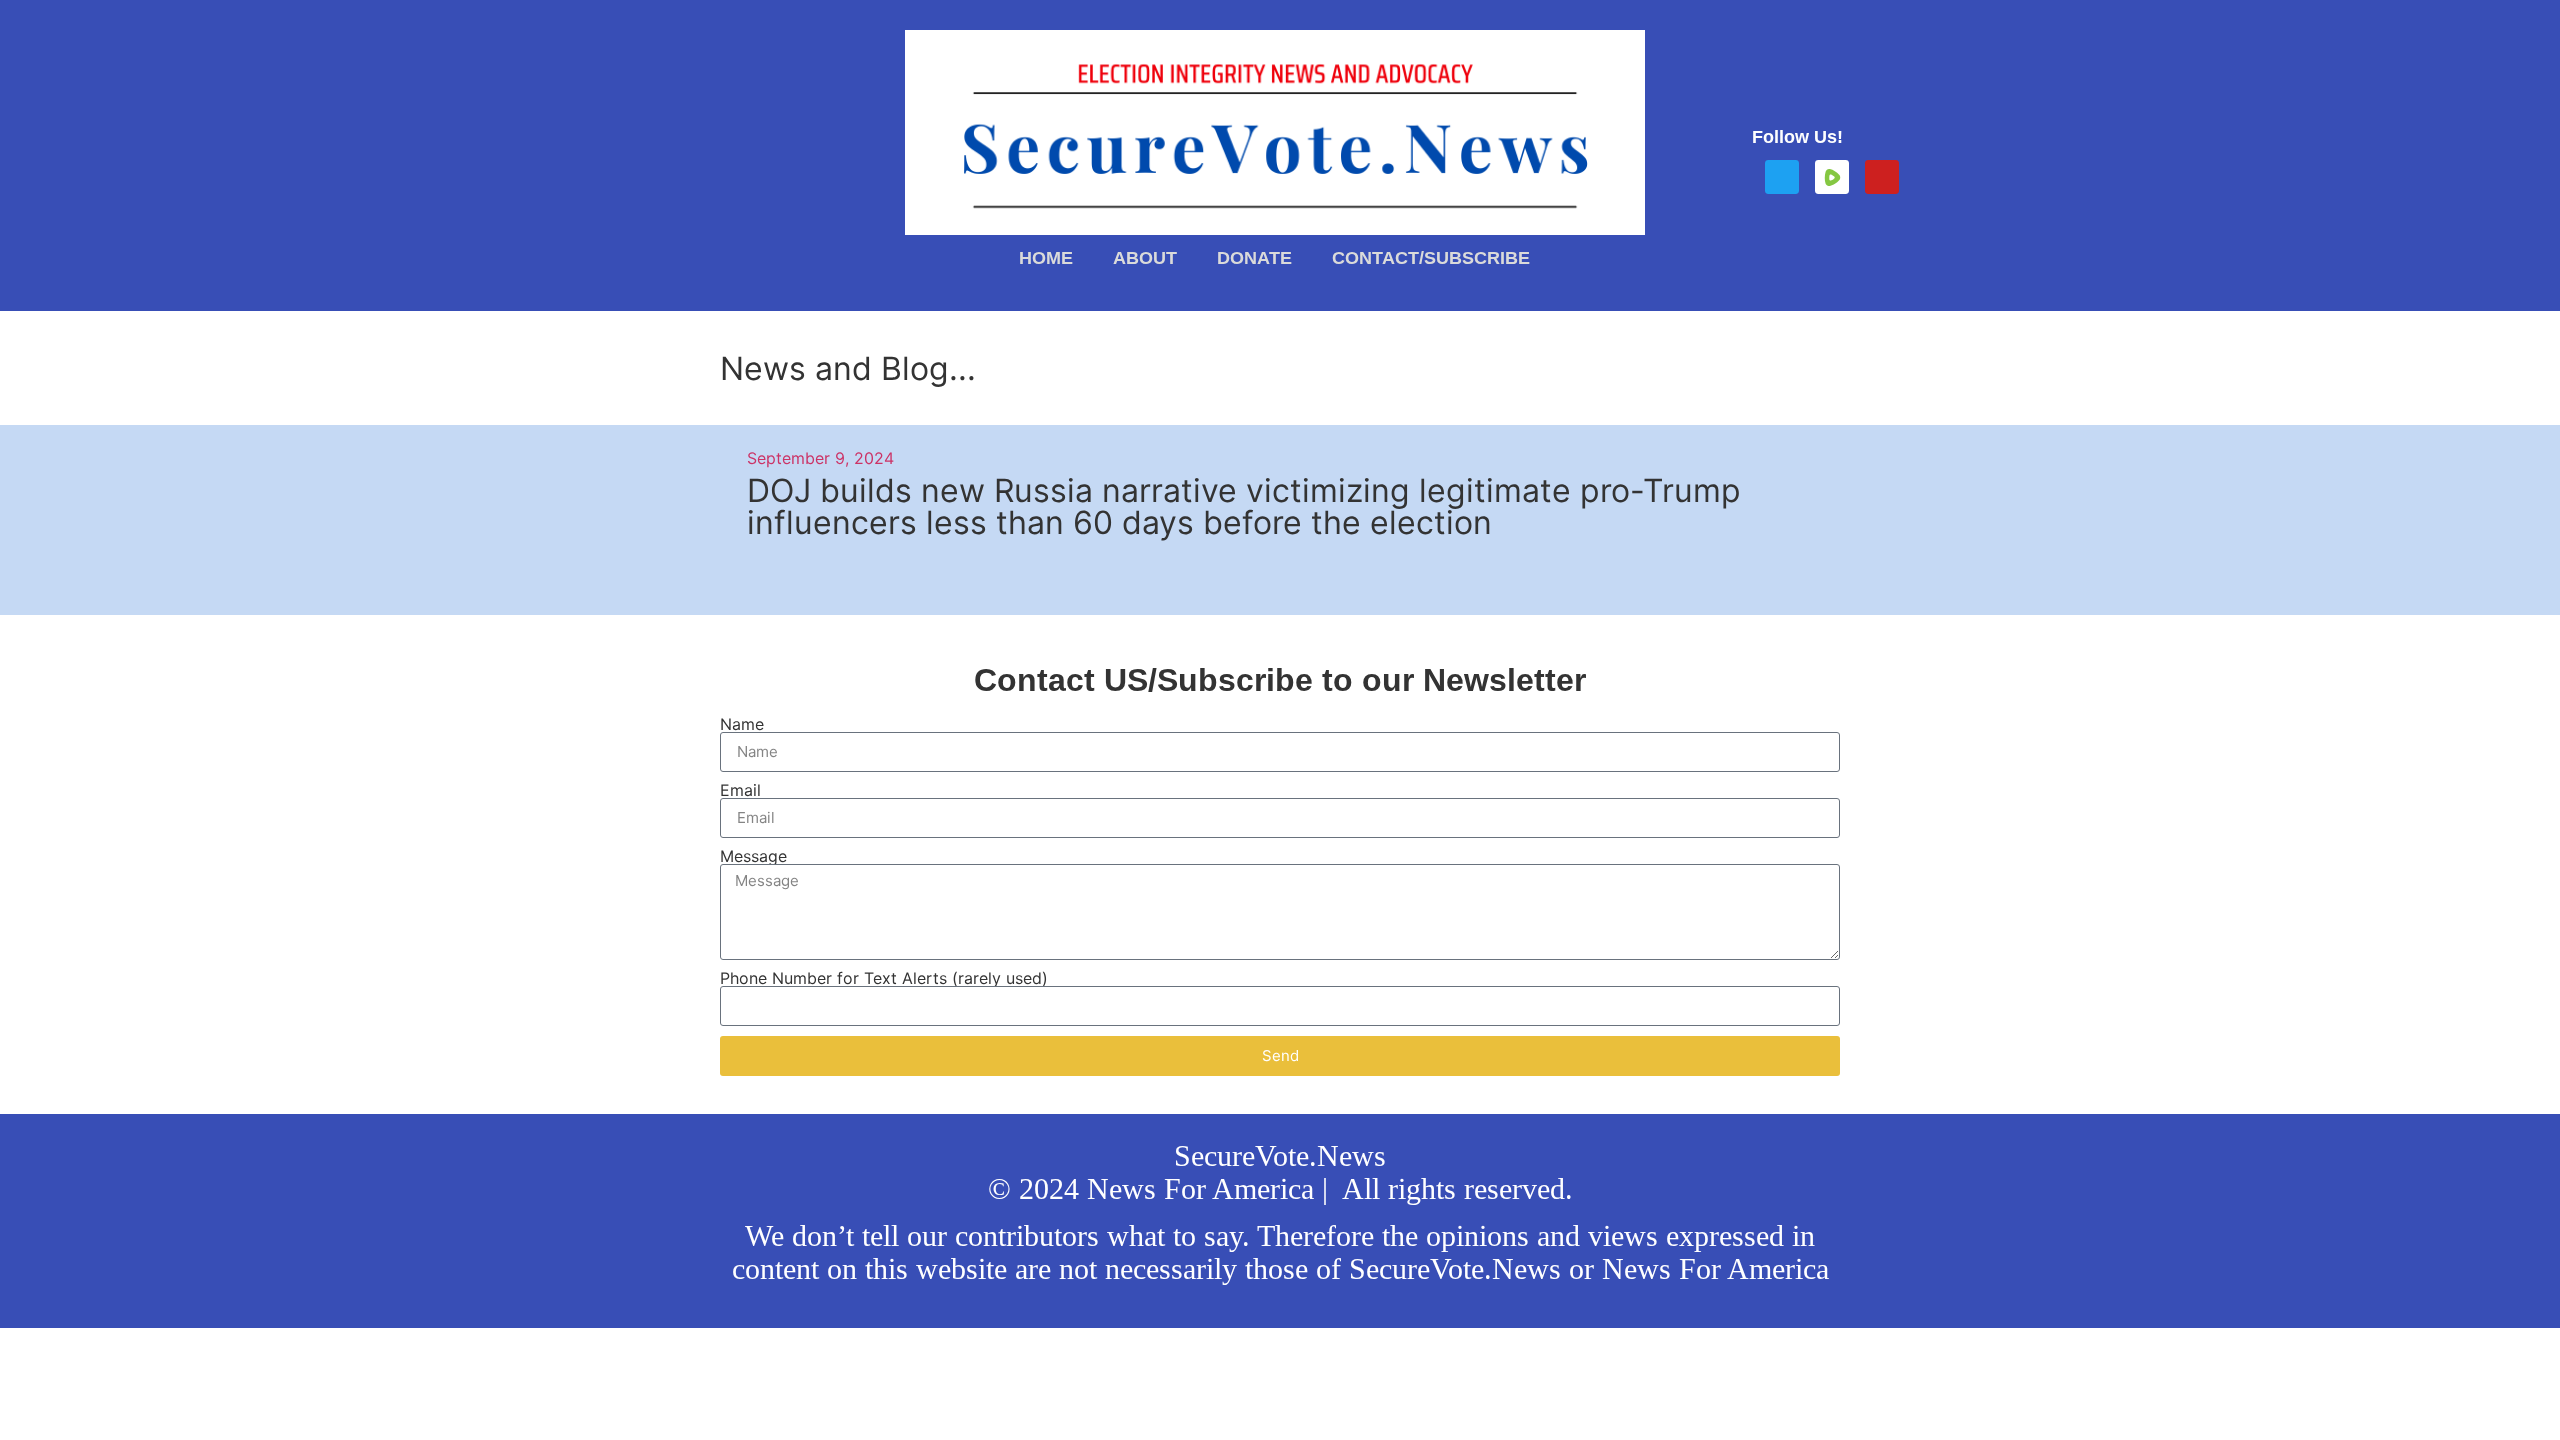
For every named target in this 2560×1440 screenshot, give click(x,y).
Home (1046, 258)
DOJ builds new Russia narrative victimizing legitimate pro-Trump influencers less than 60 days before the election (1244, 506)
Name (742, 724)
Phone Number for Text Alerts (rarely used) (884, 978)
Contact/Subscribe (1431, 258)
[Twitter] (1782, 177)
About (1145, 258)
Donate (1254, 258)
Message (753, 856)
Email (740, 790)
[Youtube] (1882, 177)
